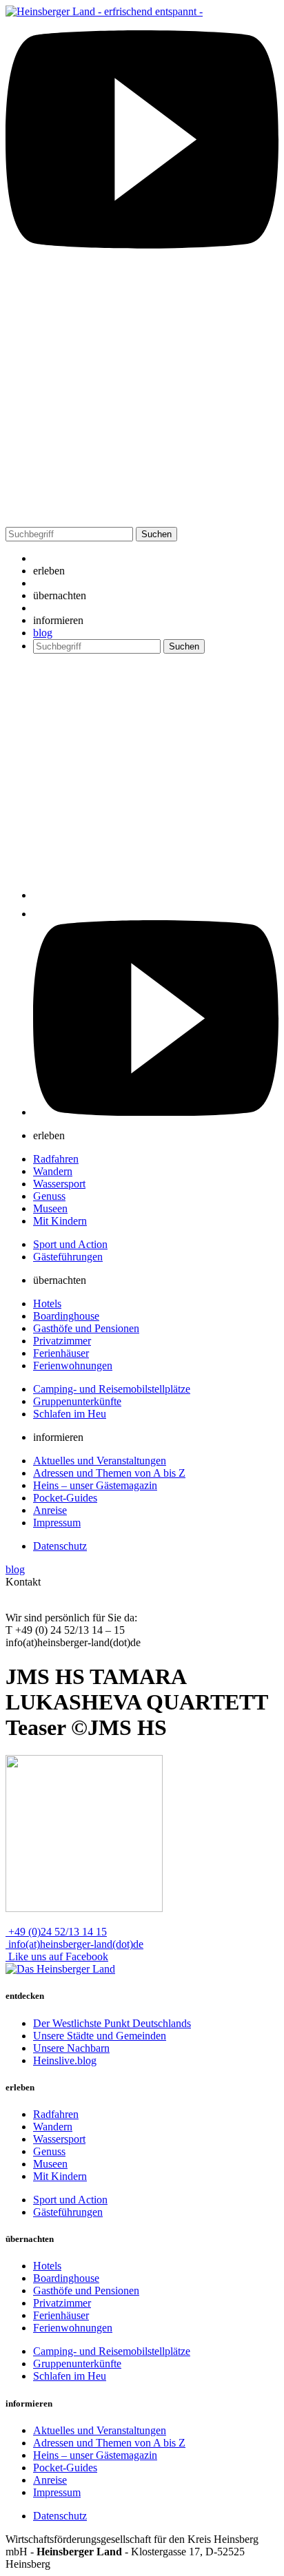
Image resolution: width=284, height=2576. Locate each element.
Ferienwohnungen (73, 1365)
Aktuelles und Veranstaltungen (100, 1461)
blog (43, 633)
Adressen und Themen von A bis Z (109, 1473)
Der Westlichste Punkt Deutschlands (112, 2023)
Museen (50, 1208)
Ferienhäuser (61, 1353)
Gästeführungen (68, 1257)
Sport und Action (70, 1244)
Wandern (53, 1171)
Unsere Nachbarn (71, 2048)
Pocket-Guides (65, 1498)
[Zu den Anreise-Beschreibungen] (60, 1969)
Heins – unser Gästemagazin (95, 1485)
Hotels (47, 1303)
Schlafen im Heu (70, 1414)
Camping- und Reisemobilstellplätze (112, 1389)
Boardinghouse (66, 1316)
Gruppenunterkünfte (77, 1401)
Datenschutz (60, 1546)
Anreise (50, 1510)
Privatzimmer (62, 1341)
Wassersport (59, 1184)
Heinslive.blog (65, 2060)
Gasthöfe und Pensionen (86, 1328)
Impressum (57, 1523)
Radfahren (56, 1159)
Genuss (49, 1196)
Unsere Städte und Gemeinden (100, 2036)
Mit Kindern (60, 1221)
